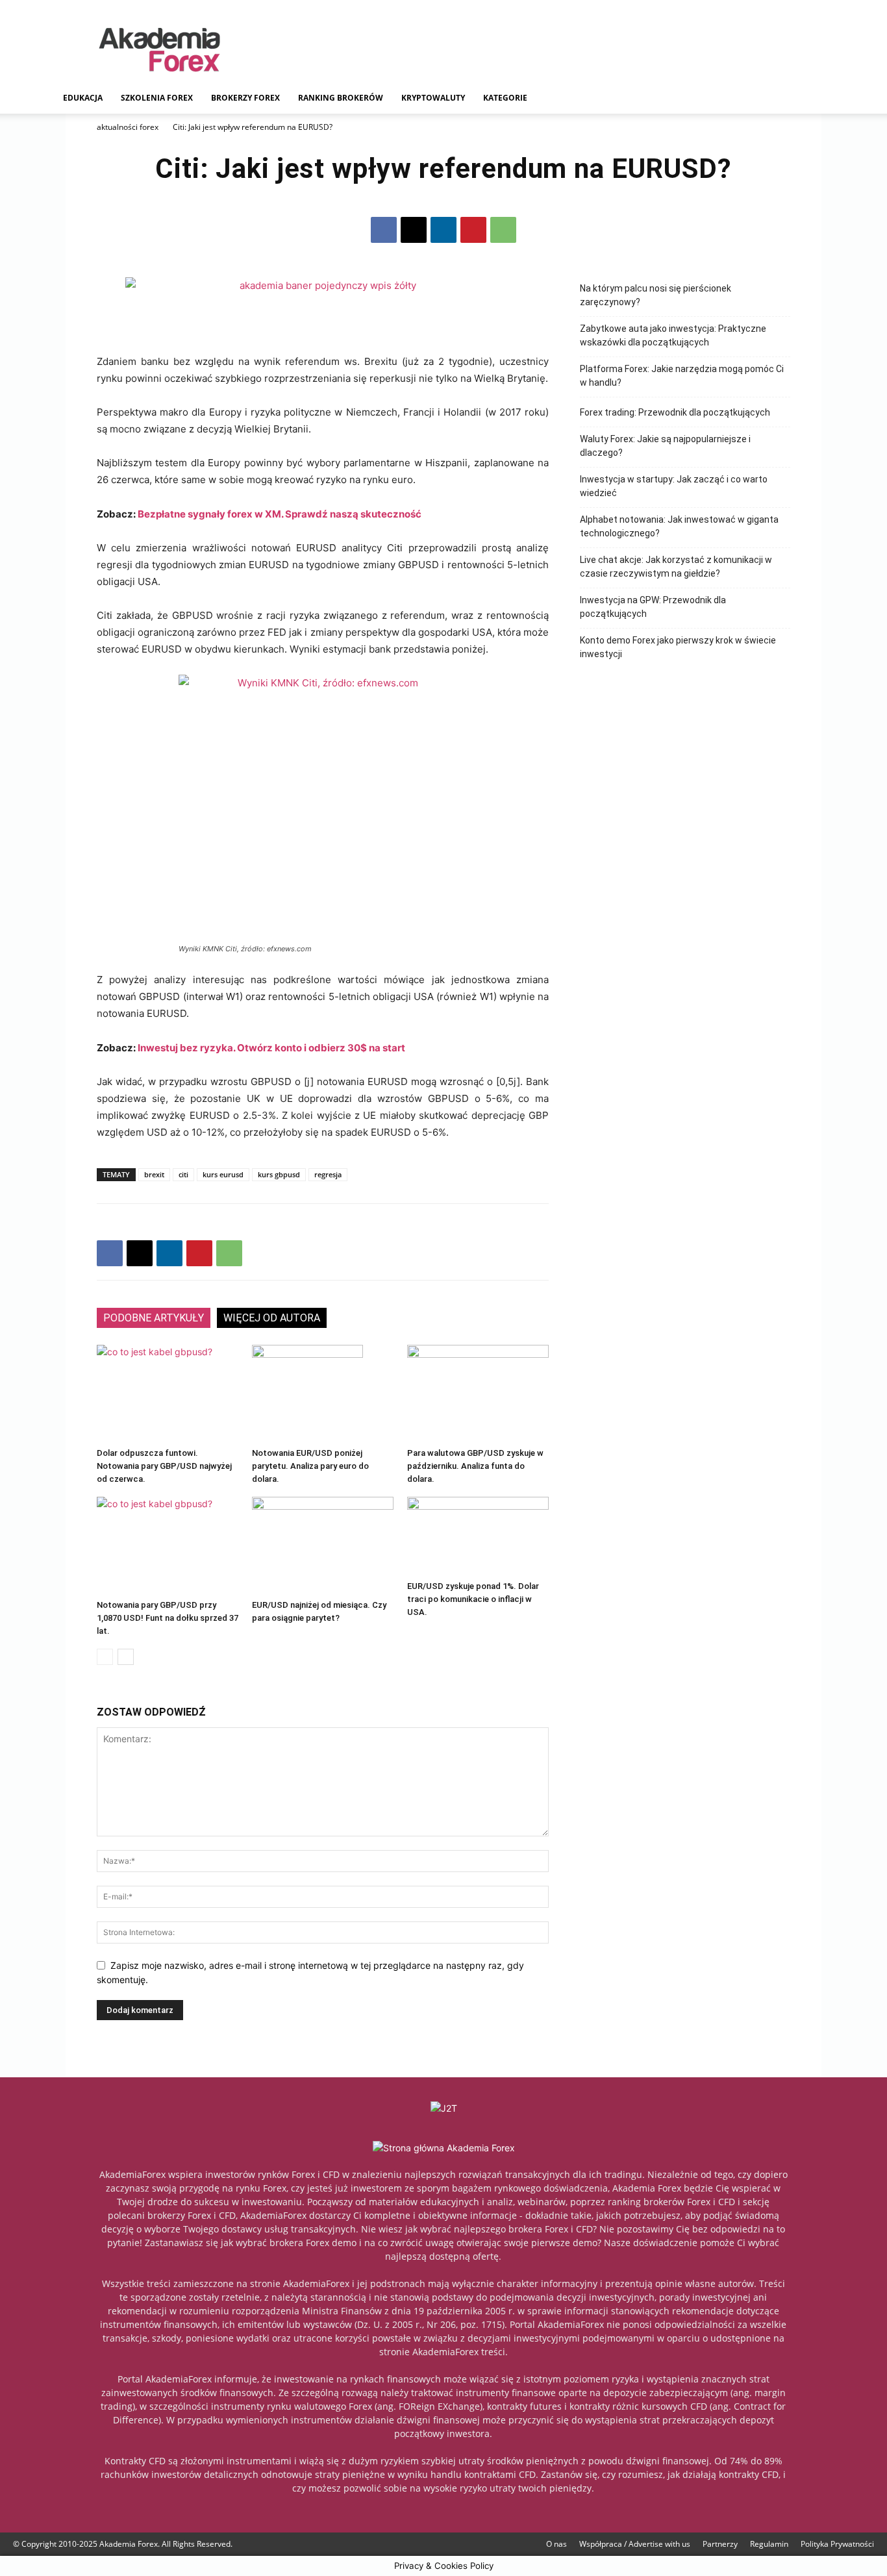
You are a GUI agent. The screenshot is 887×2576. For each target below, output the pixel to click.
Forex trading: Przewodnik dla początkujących (675, 412)
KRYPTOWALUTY (433, 98)
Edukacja (83, 98)
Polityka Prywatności (837, 2544)
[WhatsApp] (503, 230)
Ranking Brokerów (341, 98)
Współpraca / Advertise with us (635, 2544)
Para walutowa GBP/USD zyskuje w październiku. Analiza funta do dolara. (475, 1466)
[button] (818, 99)
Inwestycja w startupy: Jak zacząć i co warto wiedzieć (674, 486)
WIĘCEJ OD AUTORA (272, 1318)
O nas (556, 2544)
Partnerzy (720, 2544)
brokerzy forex (245, 98)
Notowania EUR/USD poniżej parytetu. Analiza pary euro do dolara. (310, 1466)
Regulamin (769, 2544)
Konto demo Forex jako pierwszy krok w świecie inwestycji (678, 647)
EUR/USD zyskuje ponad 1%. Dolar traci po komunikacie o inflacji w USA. (473, 1599)
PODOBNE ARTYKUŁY (154, 1318)
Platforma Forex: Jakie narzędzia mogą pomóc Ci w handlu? (682, 376)
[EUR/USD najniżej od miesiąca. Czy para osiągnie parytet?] (323, 1545)
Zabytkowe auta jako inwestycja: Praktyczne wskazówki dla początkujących (673, 335)
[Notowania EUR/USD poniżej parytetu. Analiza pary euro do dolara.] (323, 1394)
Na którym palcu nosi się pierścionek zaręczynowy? (656, 295)
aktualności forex (128, 127)
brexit (154, 1174)
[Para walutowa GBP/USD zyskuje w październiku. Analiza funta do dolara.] (478, 1394)
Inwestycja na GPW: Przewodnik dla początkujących (653, 607)
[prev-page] (105, 1657)
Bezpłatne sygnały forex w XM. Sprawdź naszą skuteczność (280, 514)
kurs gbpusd (279, 1174)
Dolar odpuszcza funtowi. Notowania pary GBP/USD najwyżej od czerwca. (164, 1466)
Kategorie (505, 98)
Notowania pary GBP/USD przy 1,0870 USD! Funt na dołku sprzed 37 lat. (168, 1618)
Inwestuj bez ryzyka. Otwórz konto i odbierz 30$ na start (271, 1048)
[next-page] (126, 1657)
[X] (414, 230)
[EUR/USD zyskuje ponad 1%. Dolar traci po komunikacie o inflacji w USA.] (478, 1536)
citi (183, 1174)
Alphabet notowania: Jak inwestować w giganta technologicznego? (679, 526)
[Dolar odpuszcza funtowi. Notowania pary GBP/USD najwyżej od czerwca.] (168, 1394)
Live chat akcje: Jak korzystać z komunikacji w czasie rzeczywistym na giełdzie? (676, 567)
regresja (328, 1174)
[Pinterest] (473, 230)
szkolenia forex (157, 98)
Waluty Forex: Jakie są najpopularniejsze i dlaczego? (665, 446)
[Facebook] (384, 230)
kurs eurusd (223, 1174)
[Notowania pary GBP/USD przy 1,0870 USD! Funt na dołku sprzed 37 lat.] (168, 1545)
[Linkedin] (443, 230)
